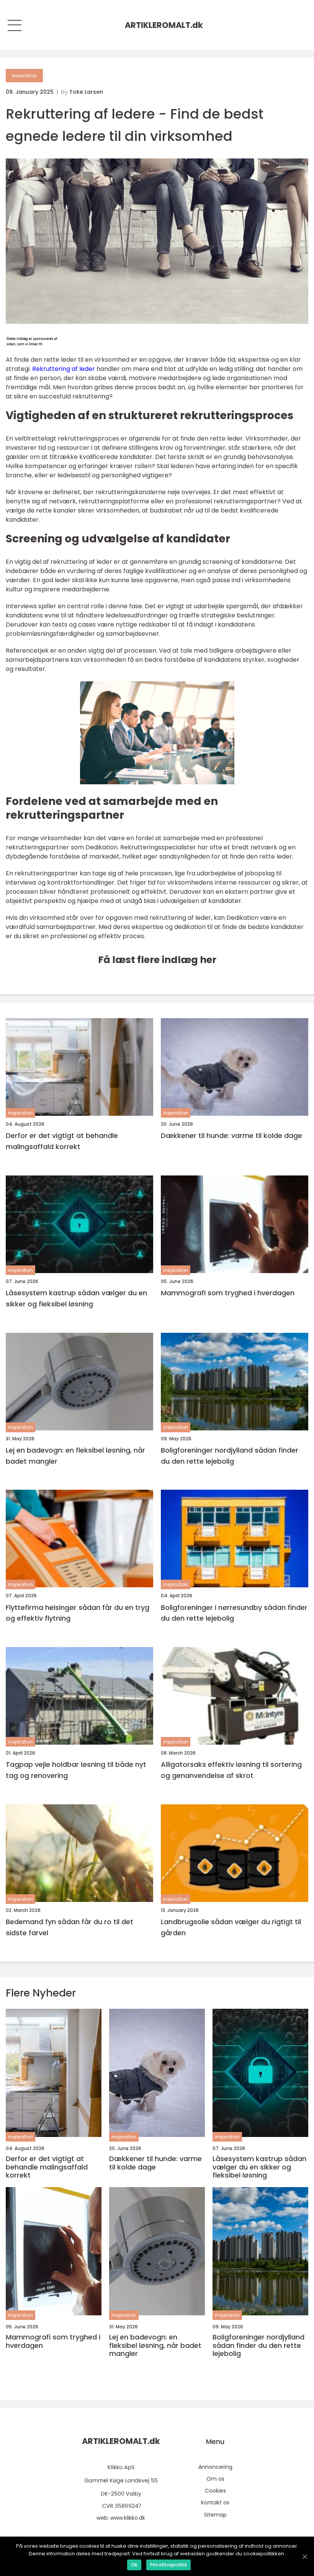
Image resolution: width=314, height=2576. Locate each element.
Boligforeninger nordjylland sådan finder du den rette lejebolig (230, 1456)
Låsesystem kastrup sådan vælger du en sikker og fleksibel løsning (76, 1298)
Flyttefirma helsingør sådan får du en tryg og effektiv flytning (78, 1613)
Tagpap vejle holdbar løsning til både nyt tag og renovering (76, 1770)
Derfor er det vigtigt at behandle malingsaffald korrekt (62, 1141)
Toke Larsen (86, 92)
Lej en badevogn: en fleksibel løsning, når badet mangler (75, 1456)
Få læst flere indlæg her (157, 960)
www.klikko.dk (128, 2518)
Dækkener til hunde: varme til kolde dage (231, 1135)
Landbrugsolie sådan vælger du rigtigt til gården (231, 1927)
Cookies (215, 2491)
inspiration (24, 76)
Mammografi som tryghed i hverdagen (228, 1293)
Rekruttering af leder (64, 369)
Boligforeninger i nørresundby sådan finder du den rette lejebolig (234, 1613)
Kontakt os (215, 2503)
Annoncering (215, 2467)
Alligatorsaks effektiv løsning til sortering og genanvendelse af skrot (231, 1770)
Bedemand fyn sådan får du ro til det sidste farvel (70, 1927)
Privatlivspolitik (168, 2565)
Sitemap (215, 2515)
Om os (215, 2479)
